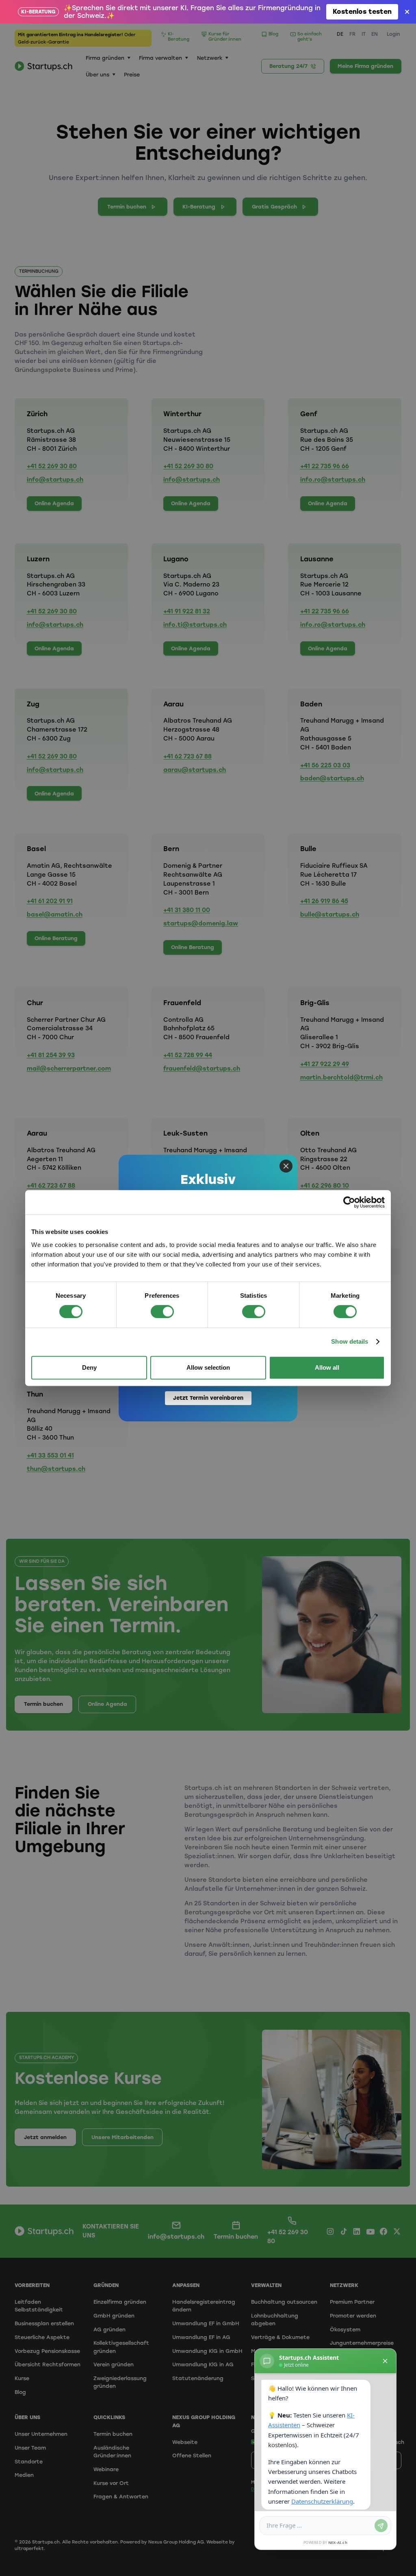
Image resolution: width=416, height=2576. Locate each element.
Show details (350, 1341)
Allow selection (208, 1367)
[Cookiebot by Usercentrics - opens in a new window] (349, 1202)
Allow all (327, 1367)
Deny (89, 1367)
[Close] (286, 1166)
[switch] (162, 1312)
